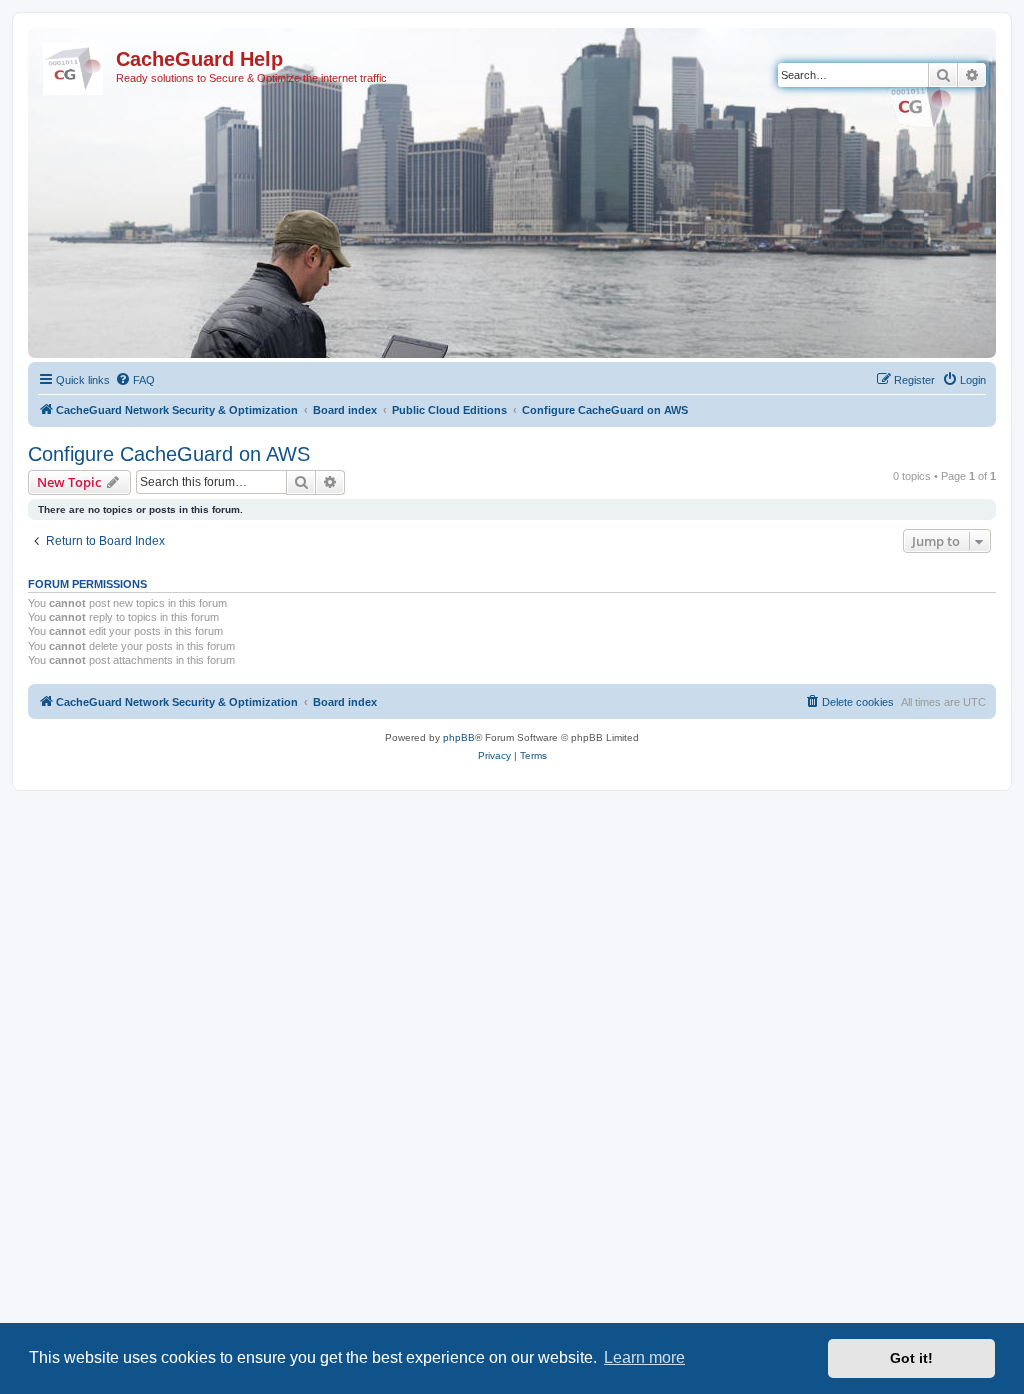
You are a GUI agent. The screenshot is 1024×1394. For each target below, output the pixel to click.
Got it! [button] (911, 1358)
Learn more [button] (644, 1357)
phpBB (459, 737)
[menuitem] (135, 380)
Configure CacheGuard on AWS (169, 454)
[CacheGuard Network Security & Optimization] (74, 65)
